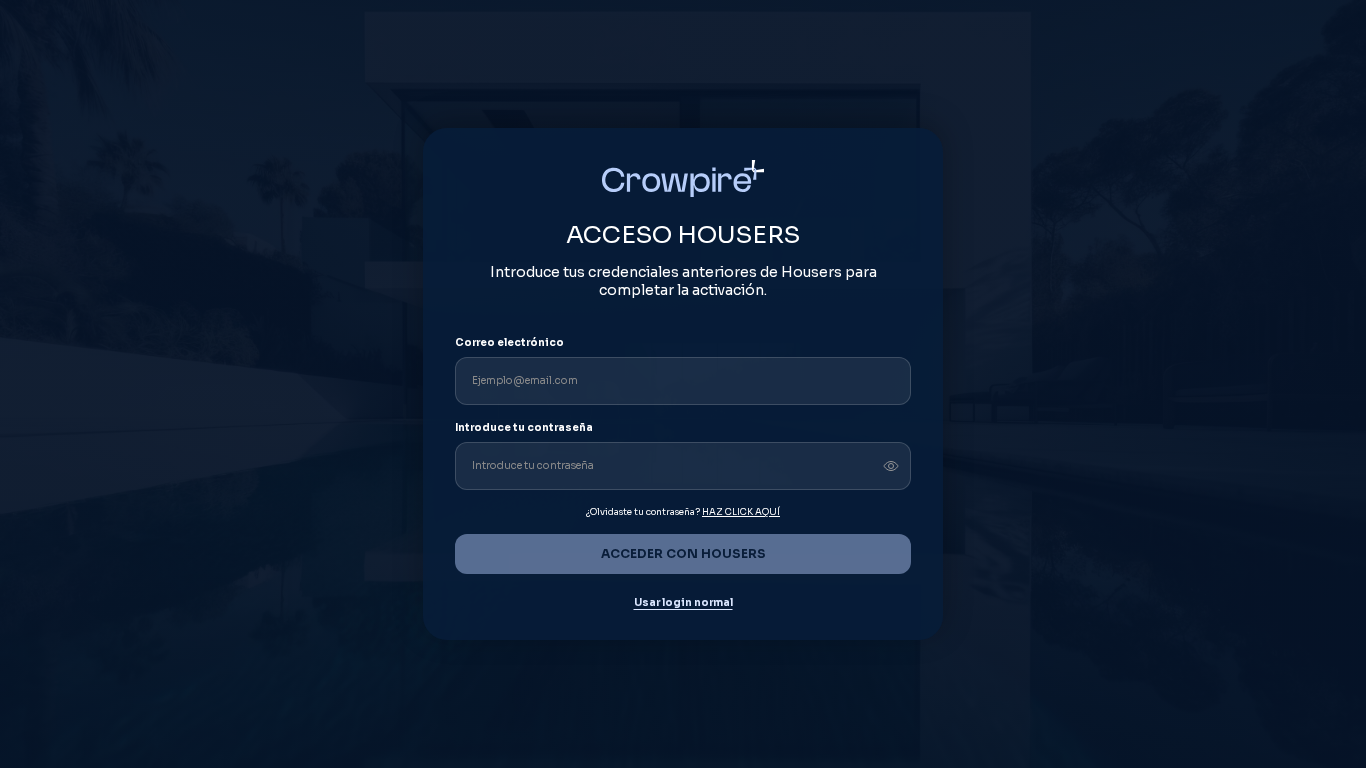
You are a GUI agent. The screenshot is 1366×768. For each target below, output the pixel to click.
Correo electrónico (509, 342)
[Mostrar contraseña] (891, 466)
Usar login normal (683, 603)
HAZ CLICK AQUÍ (741, 512)
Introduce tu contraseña (524, 427)
